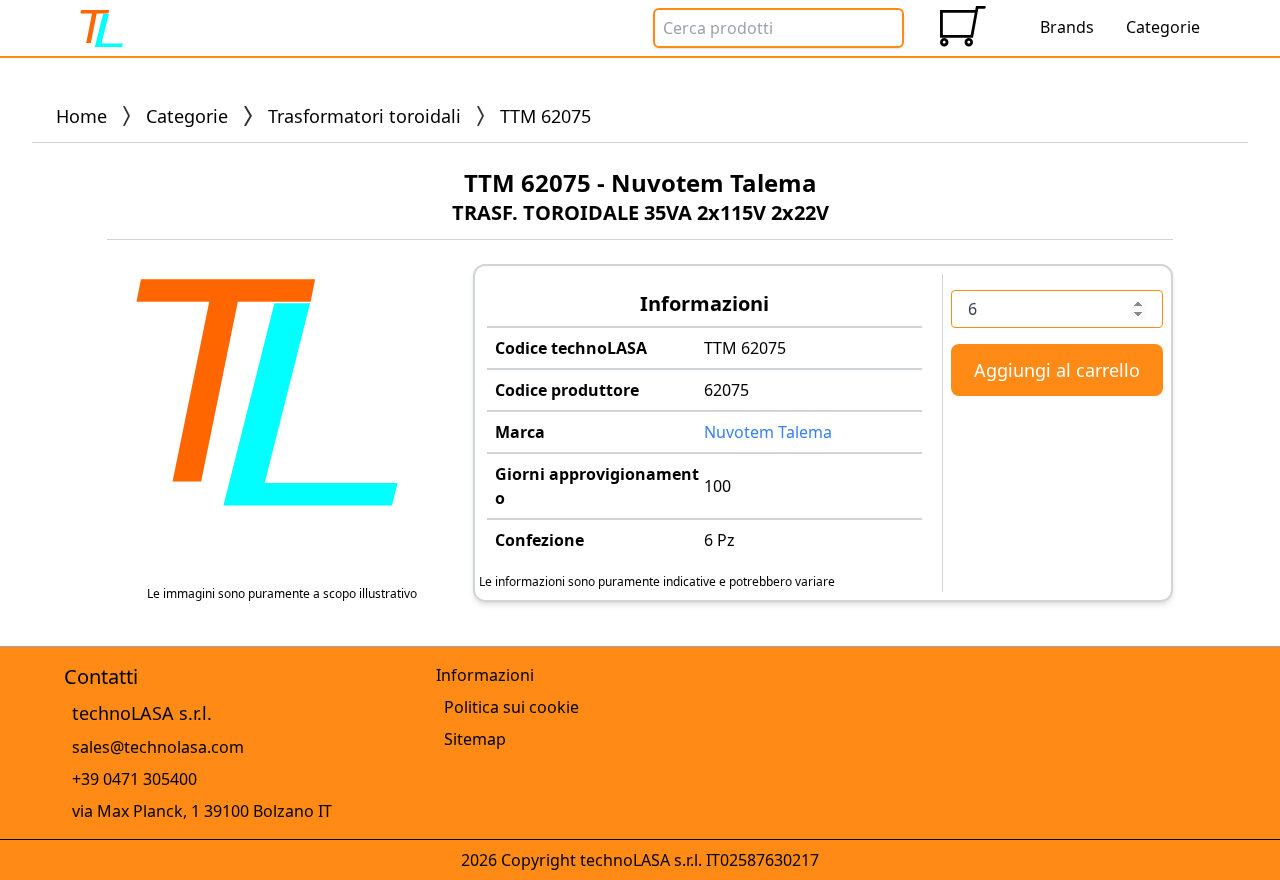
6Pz (719, 540)
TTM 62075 (745, 348)
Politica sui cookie (511, 707)
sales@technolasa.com (158, 747)
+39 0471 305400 (134, 779)
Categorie (187, 116)
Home (81, 116)
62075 (726, 390)
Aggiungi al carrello (1057, 370)
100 (717, 486)
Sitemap (475, 739)
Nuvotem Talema (768, 432)
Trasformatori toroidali (364, 116)
